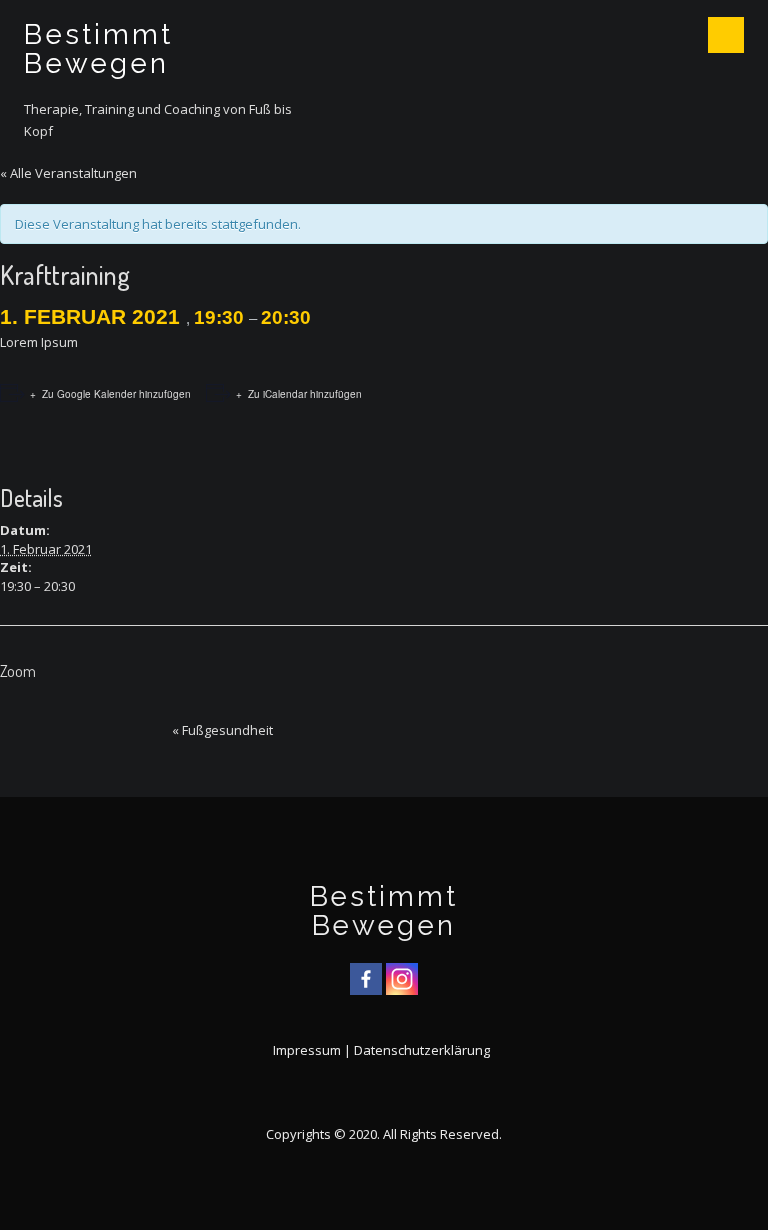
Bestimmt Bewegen (98, 49)
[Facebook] (366, 979)
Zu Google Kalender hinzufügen (116, 394)
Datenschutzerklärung (422, 1050)
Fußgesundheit (222, 730)
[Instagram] (402, 979)
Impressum (307, 1050)
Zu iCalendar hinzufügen (305, 394)
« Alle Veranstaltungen (68, 173)
